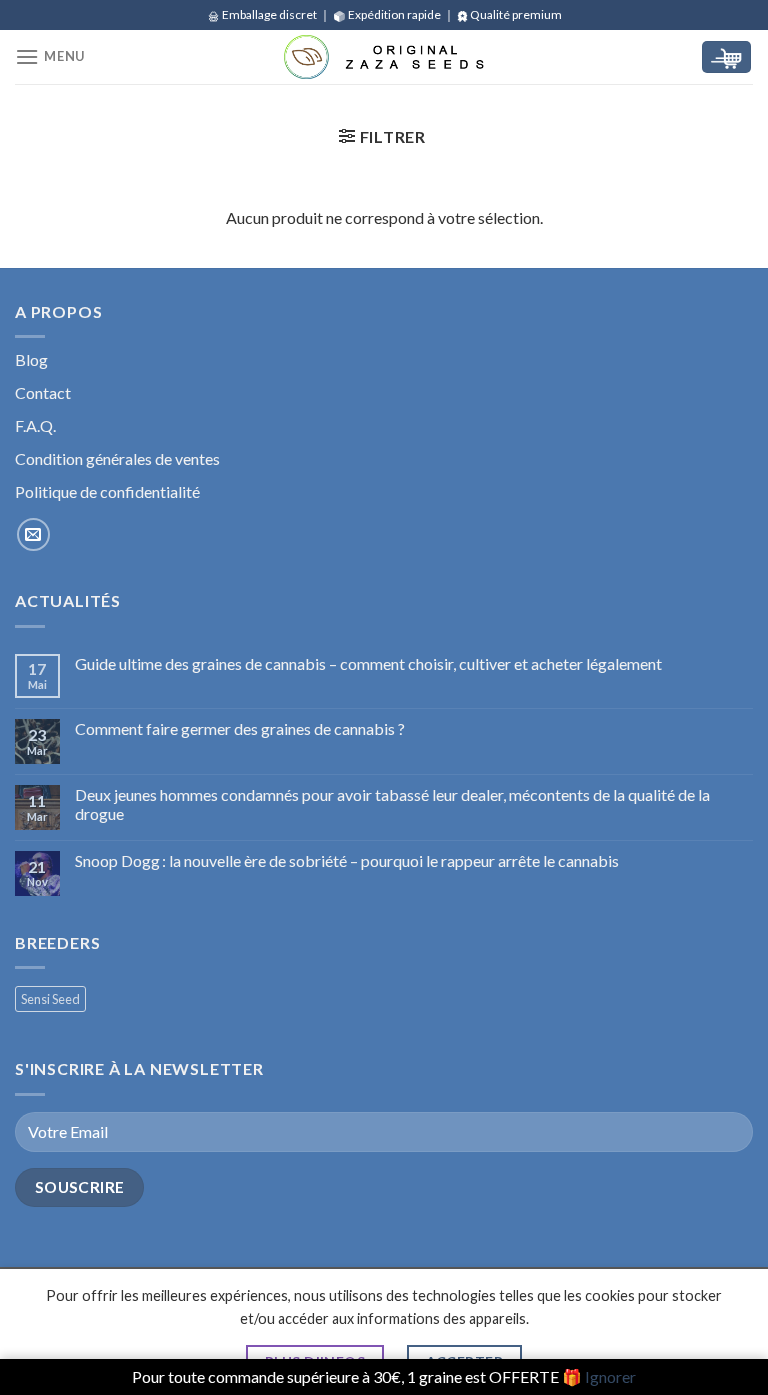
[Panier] (726, 57)
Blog (31, 359)
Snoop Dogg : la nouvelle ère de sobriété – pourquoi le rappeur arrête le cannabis (347, 860)
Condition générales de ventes (117, 458)
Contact (43, 392)
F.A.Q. (35, 425)
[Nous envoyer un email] (33, 534)
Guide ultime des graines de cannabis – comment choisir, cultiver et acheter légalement (368, 663)
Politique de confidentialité (107, 491)
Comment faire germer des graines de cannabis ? (240, 728)
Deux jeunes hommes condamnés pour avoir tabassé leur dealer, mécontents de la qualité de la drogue (392, 804)
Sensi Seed (50, 999)
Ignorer (610, 1376)
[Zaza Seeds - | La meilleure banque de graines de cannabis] (384, 57)
